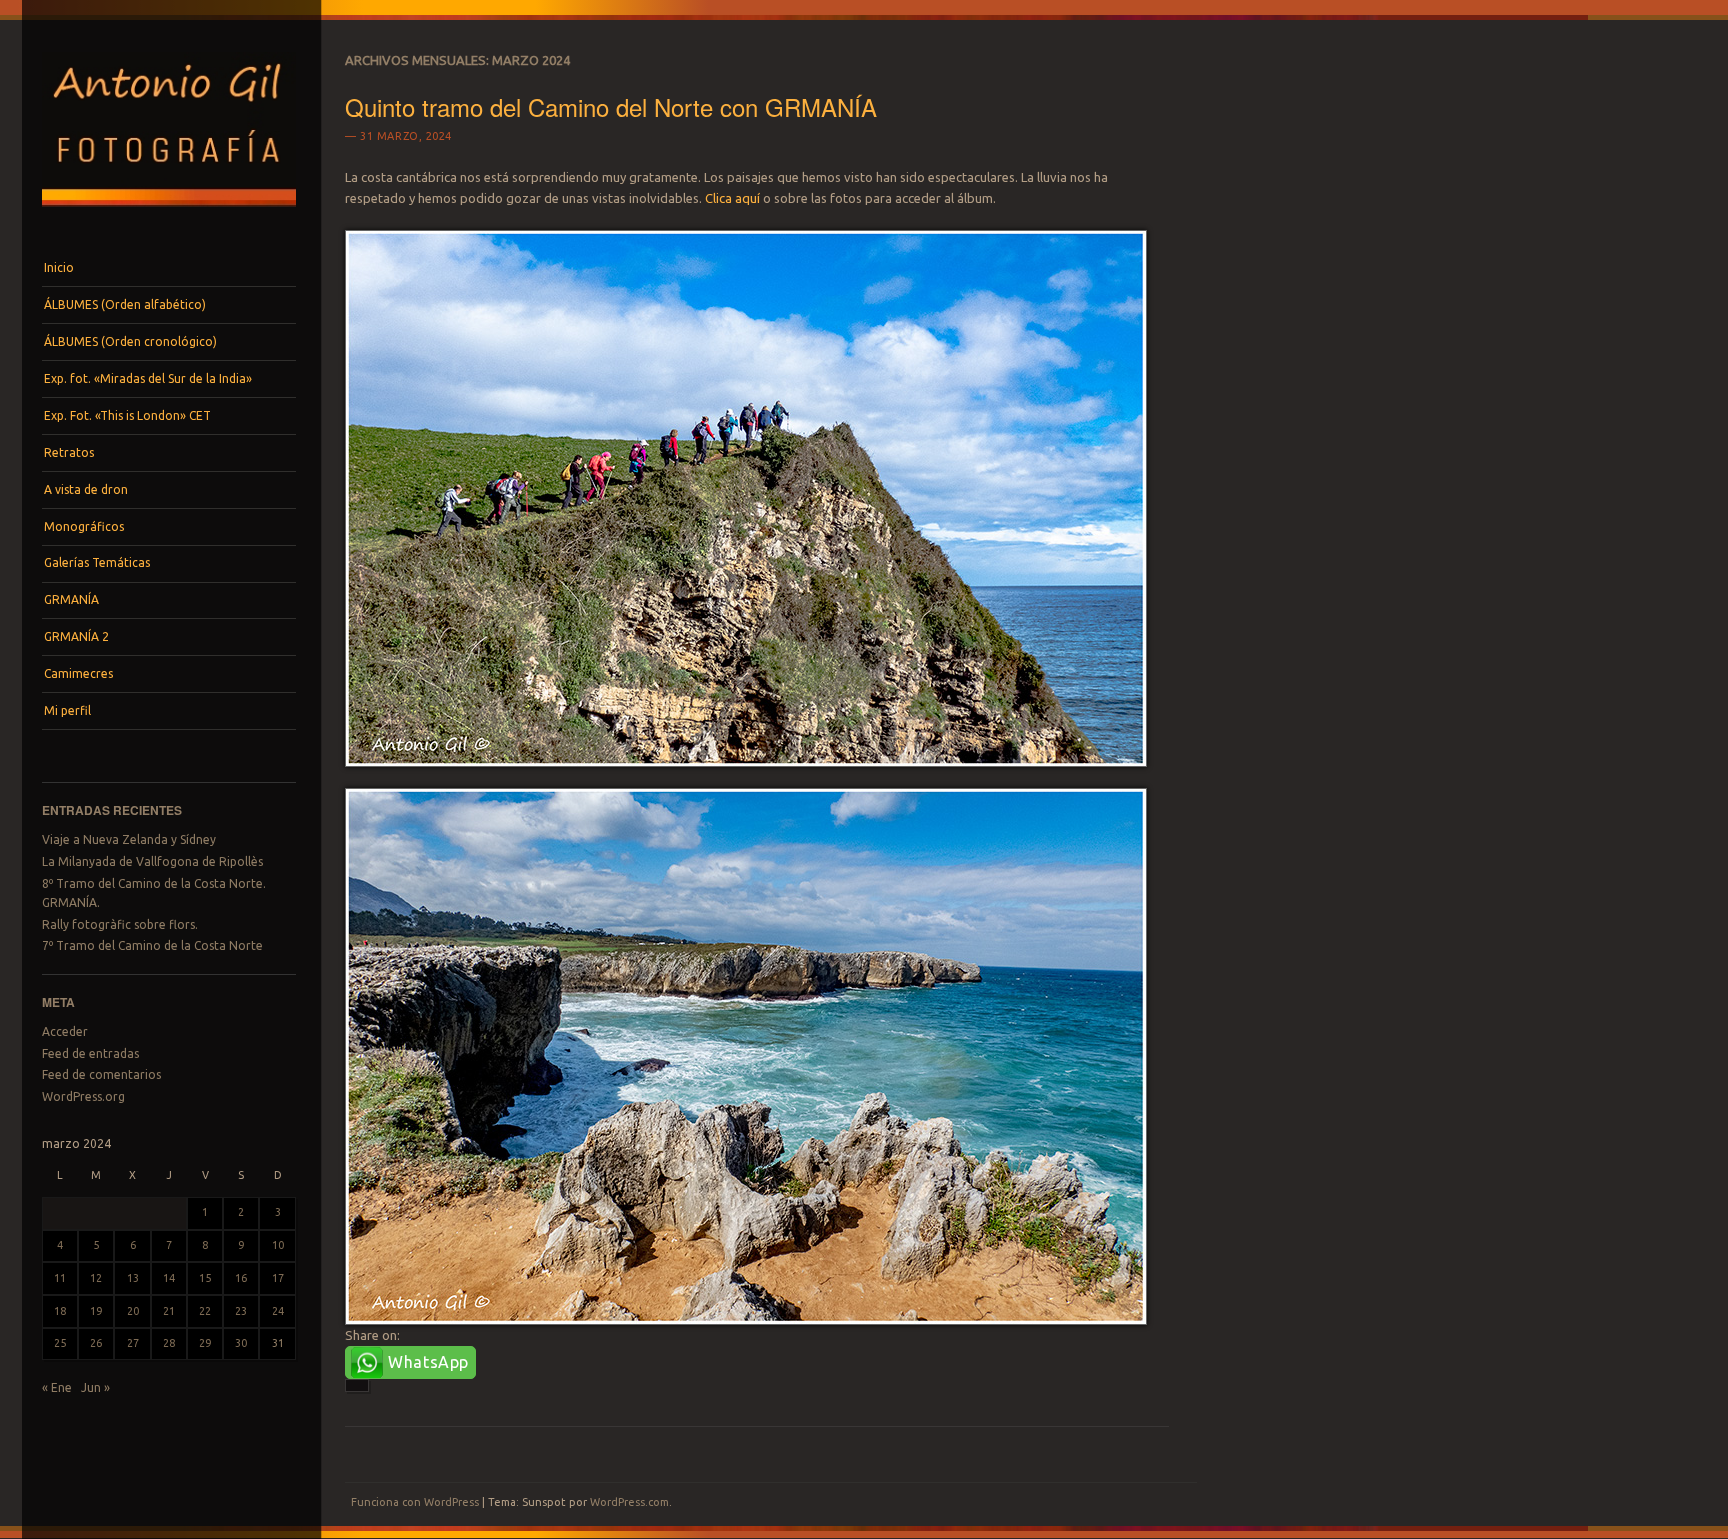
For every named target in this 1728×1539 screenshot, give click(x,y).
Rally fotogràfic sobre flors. (120, 924)
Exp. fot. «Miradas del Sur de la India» (148, 378)
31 (278, 1343)
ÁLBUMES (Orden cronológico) (130, 341)
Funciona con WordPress (415, 1502)
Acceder (65, 1031)
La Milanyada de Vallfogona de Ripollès (152, 861)
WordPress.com (629, 1502)
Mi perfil (67, 710)
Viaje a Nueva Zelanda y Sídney (129, 839)
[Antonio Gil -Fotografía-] (169, 212)
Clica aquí (732, 198)
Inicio (59, 267)
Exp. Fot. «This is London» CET (127, 415)
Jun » (95, 1387)
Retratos (69, 452)
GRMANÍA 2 (76, 636)
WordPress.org (83, 1096)
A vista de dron (86, 489)
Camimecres (78, 673)
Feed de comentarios (101, 1074)
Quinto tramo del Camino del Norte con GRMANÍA (611, 106)
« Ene (57, 1387)
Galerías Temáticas (97, 562)
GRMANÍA (71, 599)
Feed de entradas (90, 1053)
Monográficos (84, 526)
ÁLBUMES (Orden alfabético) (125, 304)
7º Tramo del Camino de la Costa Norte (152, 945)
